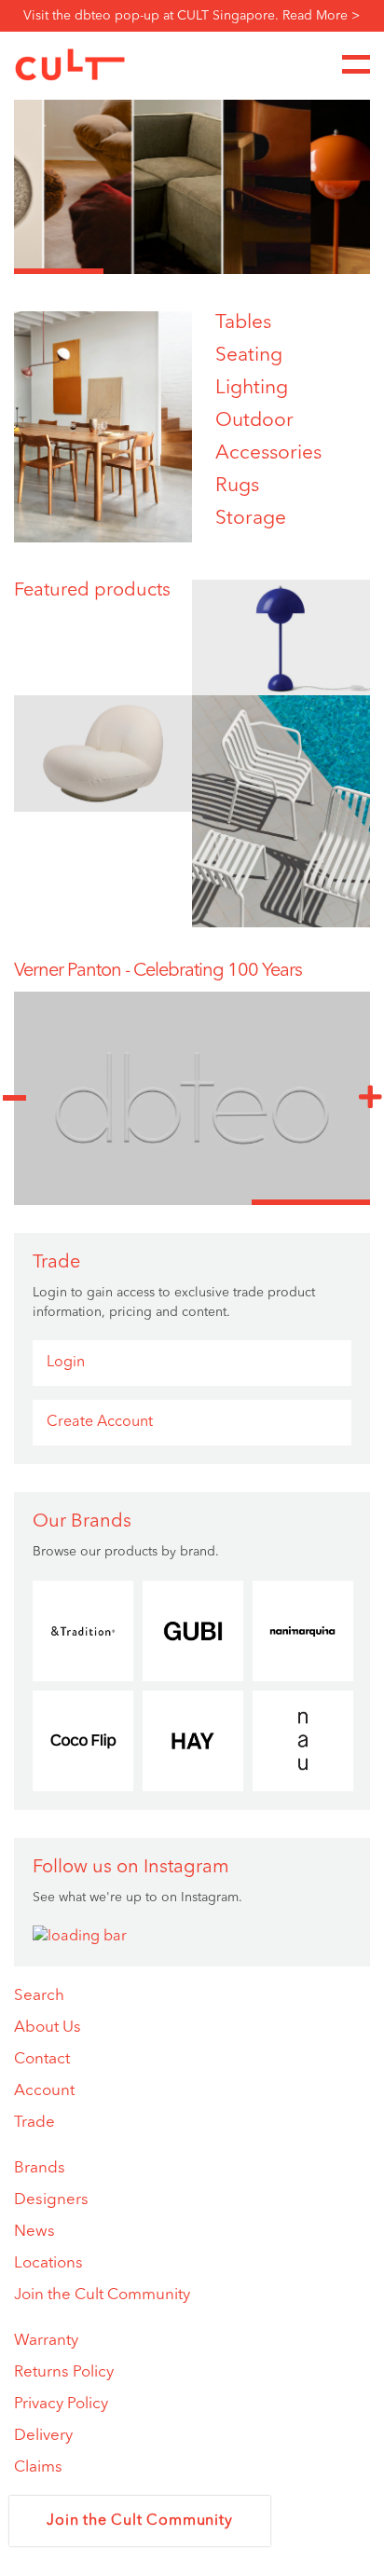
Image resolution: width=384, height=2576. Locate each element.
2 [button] (148, 271)
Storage (251, 519)
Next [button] (370, 1098)
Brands (40, 2168)
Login (66, 1363)
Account (44, 2091)
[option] (192, 181)
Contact (42, 2059)
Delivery (43, 2436)
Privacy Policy (61, 2404)
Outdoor (254, 421)
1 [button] (59, 271)
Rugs (237, 486)
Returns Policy (64, 2372)
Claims (38, 2467)
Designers (51, 2200)
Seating (249, 356)
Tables (243, 323)
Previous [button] (14, 1098)
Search (39, 1996)
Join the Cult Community (102, 2295)
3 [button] (237, 271)
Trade (34, 2123)
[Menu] (356, 64)
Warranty (46, 2341)
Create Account (100, 1422)
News (34, 2232)
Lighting (252, 388)
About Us (48, 2028)
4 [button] (326, 271)
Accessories (268, 453)
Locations (48, 2263)
